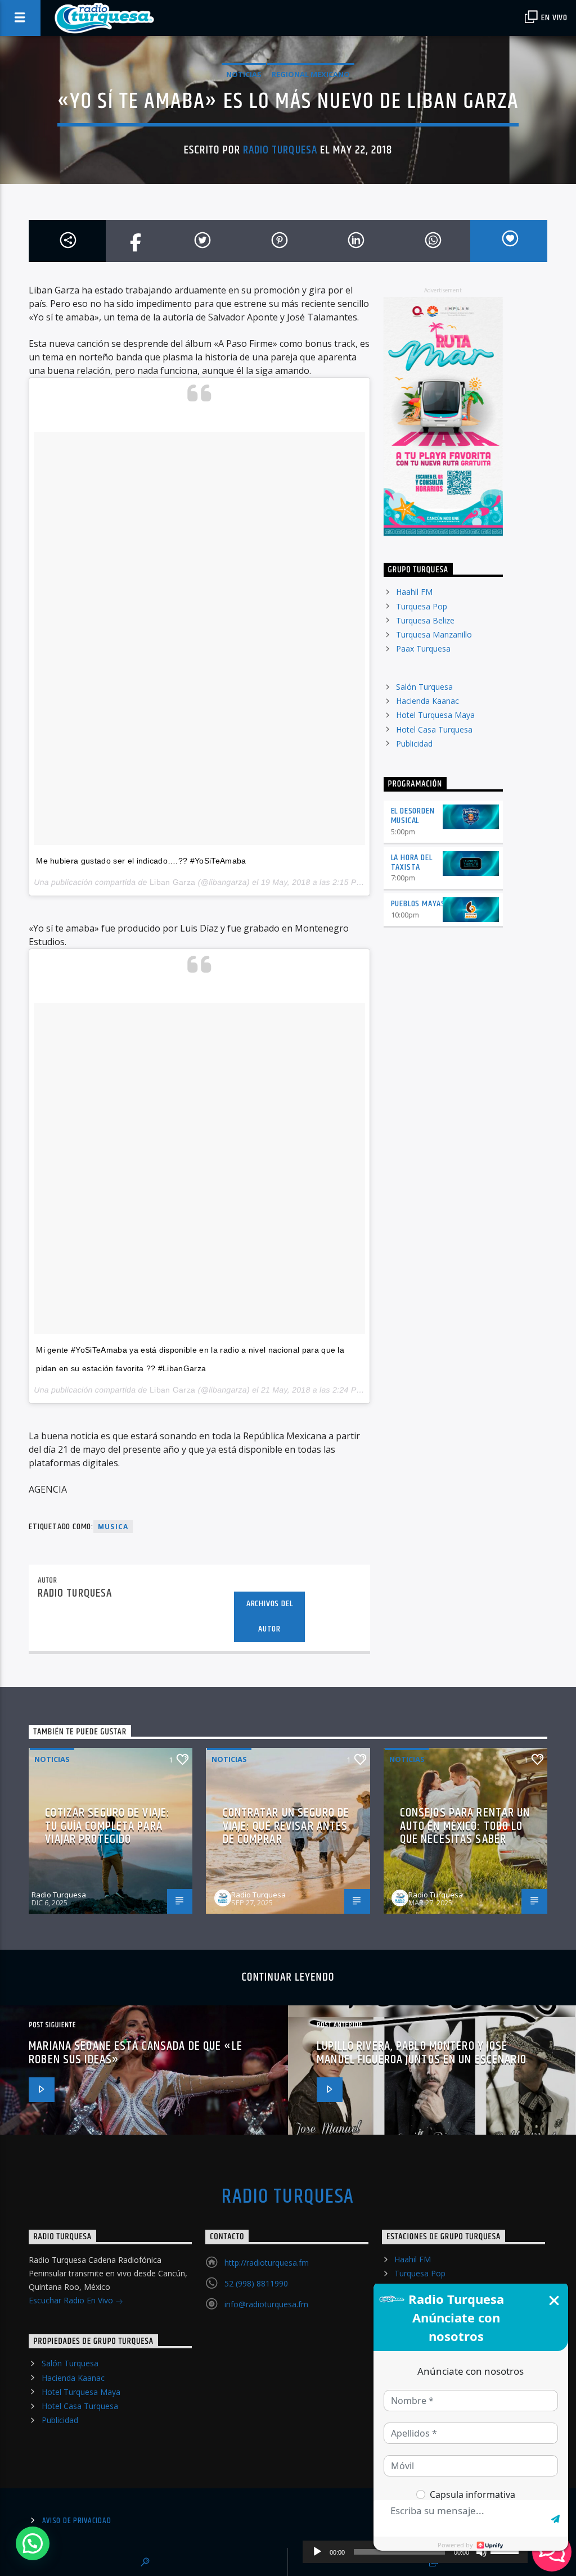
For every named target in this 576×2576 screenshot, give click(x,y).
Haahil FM (414, 592)
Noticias (244, 74)
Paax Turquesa (423, 648)
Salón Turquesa (424, 687)
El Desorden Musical (413, 816)
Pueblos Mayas (418, 904)
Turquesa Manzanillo (434, 634)
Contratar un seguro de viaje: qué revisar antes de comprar (286, 1826)
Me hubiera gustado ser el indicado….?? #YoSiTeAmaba (141, 861)
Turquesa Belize (425, 620)
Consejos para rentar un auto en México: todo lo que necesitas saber (465, 1826)
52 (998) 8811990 (256, 2283)
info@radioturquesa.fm (266, 2304)
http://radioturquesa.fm (267, 2263)
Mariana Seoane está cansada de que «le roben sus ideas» (136, 2053)
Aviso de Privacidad (77, 2521)
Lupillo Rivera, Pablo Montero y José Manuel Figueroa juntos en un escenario (422, 2053)
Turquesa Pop (422, 606)
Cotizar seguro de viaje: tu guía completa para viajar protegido (107, 1826)
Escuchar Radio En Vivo (72, 2300)
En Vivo (553, 18)
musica (113, 1527)
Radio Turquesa (280, 150)
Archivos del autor (270, 1616)
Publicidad (414, 744)
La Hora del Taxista (412, 862)
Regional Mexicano (311, 74)
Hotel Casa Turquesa (434, 729)
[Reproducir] (317, 2552)
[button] (33, 2543)
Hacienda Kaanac (427, 701)
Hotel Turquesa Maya (435, 715)
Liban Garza (173, 882)
